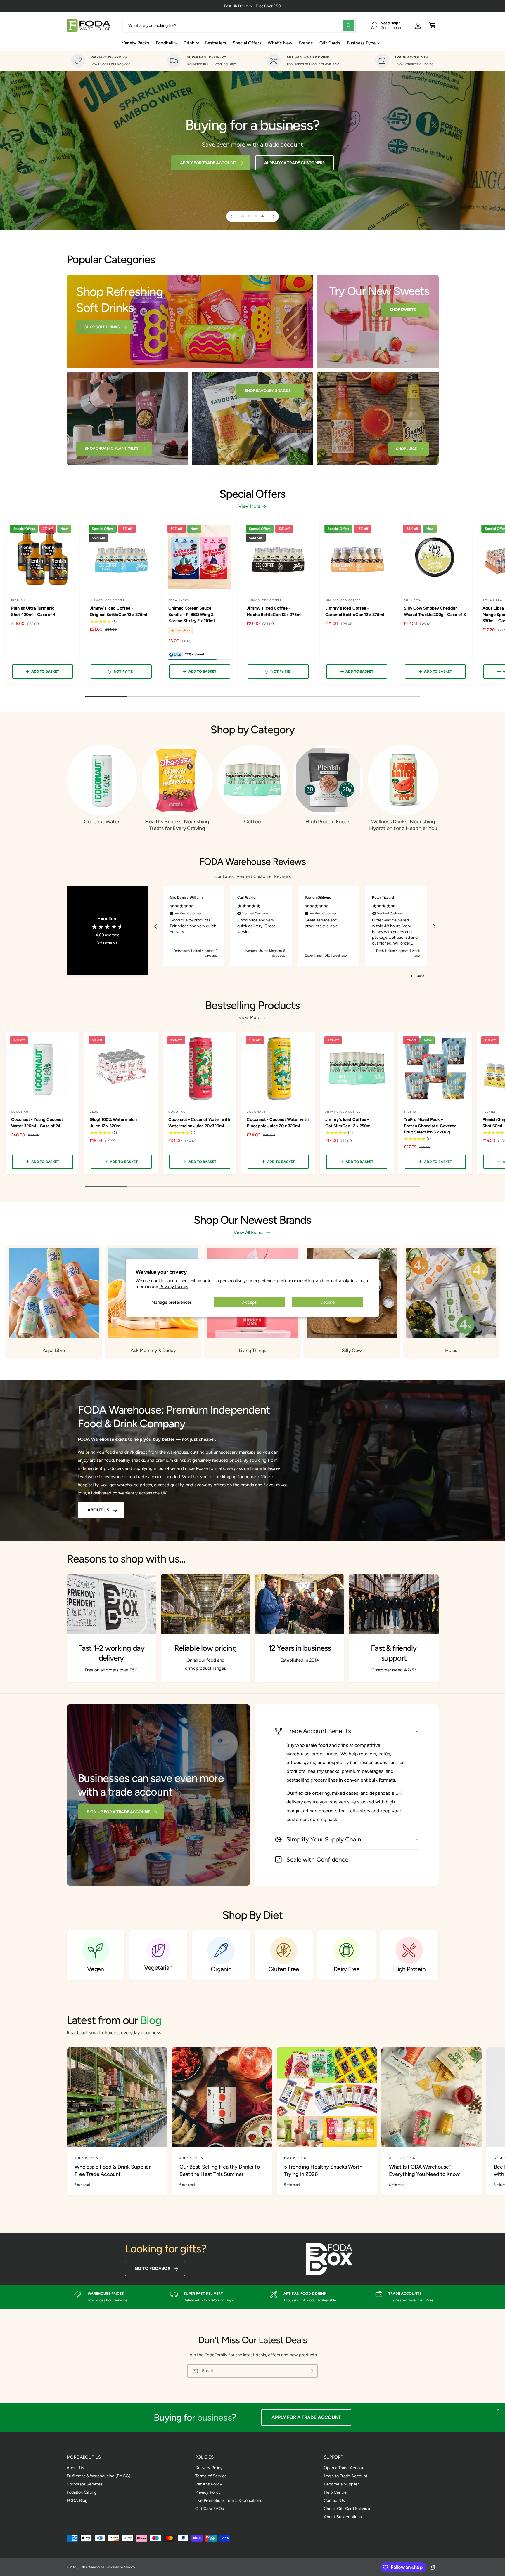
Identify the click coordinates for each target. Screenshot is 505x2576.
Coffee (252, 822)
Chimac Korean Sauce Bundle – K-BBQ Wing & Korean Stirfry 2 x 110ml (192, 614)
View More (249, 506)
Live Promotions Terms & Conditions (229, 2500)
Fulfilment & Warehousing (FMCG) (98, 2476)
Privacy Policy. (174, 1286)
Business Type (361, 43)
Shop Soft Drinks (102, 327)
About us (98, 1510)
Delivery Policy (209, 2468)
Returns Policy (209, 2484)
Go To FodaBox (153, 2268)
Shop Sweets (403, 310)
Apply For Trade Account (208, 163)
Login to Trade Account (346, 2476)
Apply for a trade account (306, 2417)
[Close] (498, 2410)
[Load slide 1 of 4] (242, 216)
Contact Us (334, 2500)
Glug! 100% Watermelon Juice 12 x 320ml (113, 1123)
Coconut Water (102, 822)
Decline (327, 1302)
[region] (295, 926)
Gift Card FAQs (210, 2509)
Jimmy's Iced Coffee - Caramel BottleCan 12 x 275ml (355, 611)
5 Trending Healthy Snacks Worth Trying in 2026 (323, 2170)
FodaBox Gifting (82, 2492)
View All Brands (249, 1233)
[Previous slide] (232, 216)
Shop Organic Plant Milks (111, 448)
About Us (75, 2468)
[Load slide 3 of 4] (256, 216)
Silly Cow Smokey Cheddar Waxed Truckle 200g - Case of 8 (435, 611)
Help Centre (335, 2492)
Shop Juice (406, 449)
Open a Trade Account (345, 2468)
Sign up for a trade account (118, 1812)
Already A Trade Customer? (295, 163)
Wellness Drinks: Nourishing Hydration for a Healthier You (403, 825)
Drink (189, 43)
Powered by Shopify (121, 2567)
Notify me (123, 671)
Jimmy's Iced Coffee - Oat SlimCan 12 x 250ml (348, 1123)
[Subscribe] (311, 2371)
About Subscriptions (343, 2517)
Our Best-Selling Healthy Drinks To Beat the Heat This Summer (220, 2170)
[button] (432, 25)
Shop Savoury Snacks (268, 390)
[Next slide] (273, 216)
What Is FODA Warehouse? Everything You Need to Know (424, 2170)
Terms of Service (211, 2476)
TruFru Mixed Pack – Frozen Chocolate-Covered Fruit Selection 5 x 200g (430, 1126)
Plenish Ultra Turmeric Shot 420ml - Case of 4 (33, 611)
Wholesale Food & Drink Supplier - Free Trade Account (114, 2170)
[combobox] (239, 25)
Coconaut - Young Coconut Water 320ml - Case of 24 (37, 1123)
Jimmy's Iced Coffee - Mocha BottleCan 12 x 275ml (274, 611)
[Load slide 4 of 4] (263, 216)
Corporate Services (85, 2484)
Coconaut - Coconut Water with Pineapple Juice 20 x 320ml (277, 1123)
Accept (249, 1302)
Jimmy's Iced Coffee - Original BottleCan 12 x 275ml (119, 611)
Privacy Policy (208, 2492)
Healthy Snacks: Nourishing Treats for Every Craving (177, 825)
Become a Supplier (341, 2484)
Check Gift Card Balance (347, 2509)
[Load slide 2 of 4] (249, 216)
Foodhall (164, 43)
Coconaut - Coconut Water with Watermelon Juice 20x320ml (199, 1123)
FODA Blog (77, 2500)
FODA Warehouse (92, 2567)
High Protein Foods (328, 822)
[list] (252, 61)
